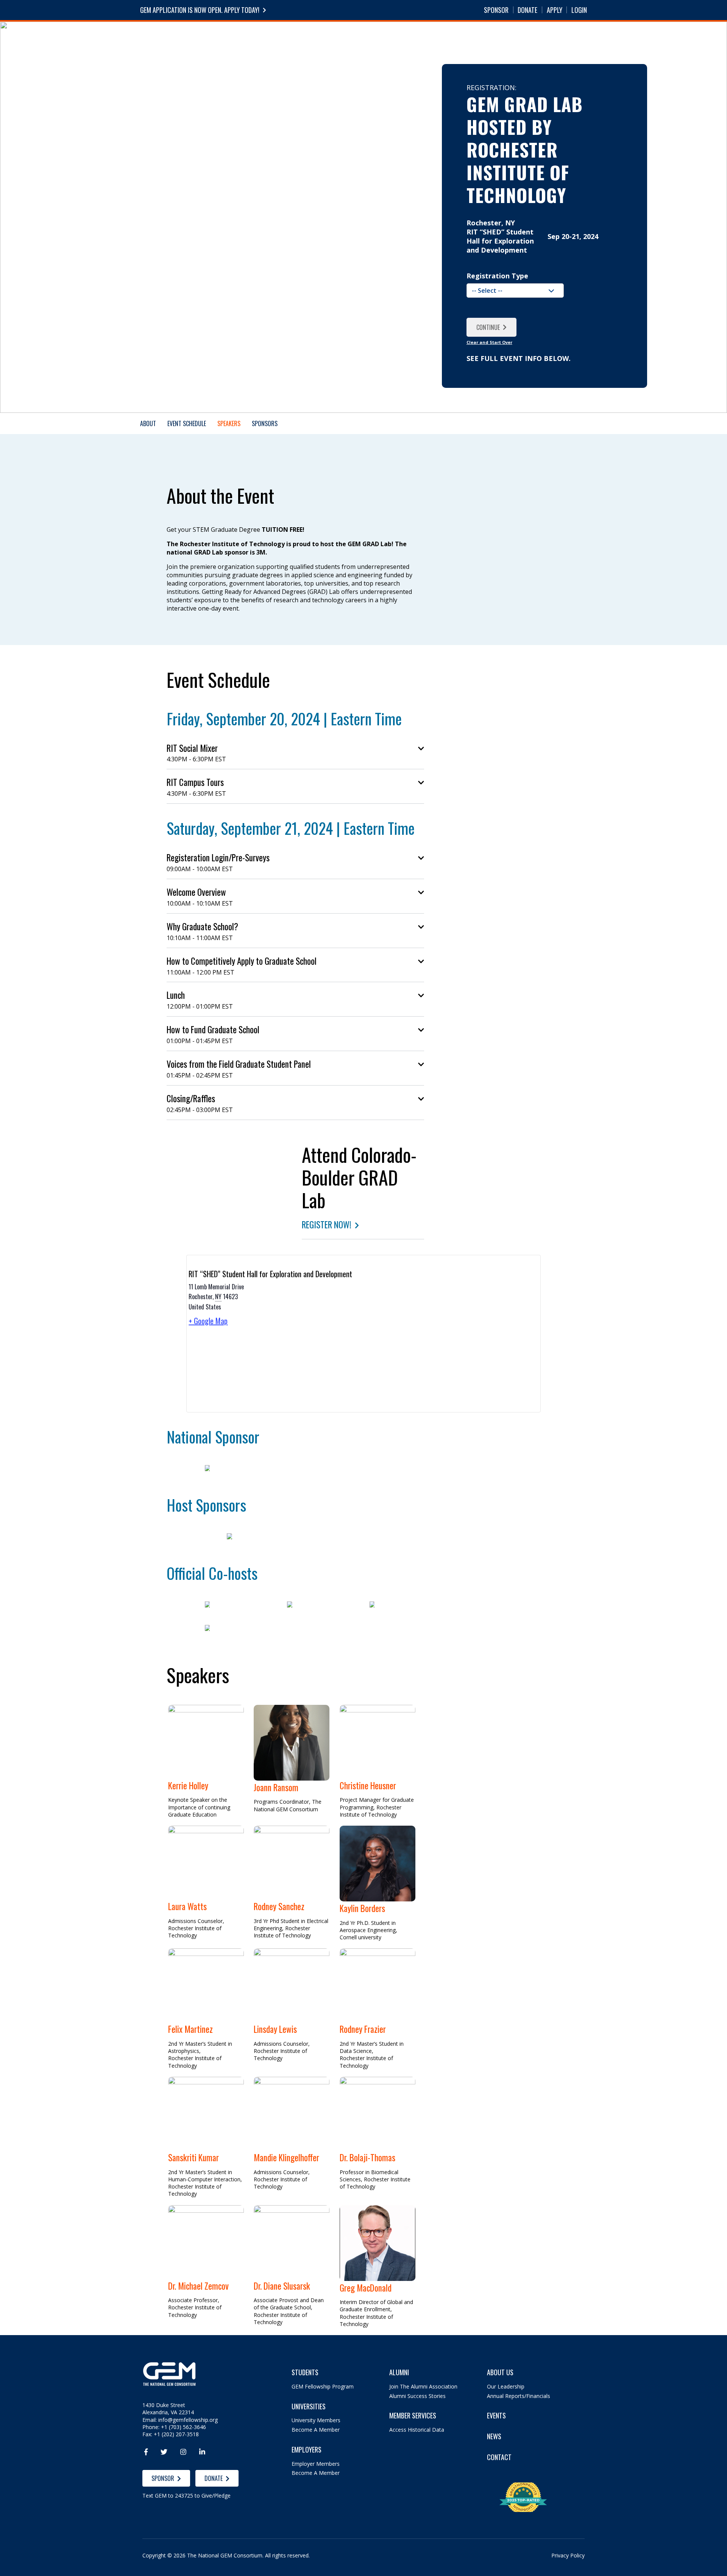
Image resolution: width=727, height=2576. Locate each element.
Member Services (413, 2416)
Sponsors (265, 423)
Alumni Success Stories (417, 2396)
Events (441, 37)
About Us (500, 2372)
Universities (320, 37)
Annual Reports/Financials (519, 2396)
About (504, 37)
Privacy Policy (568, 2555)
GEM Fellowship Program (323, 2386)
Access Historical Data (417, 2430)
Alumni (407, 37)
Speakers (229, 423)
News (473, 37)
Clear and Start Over (489, 342)
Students (274, 37)
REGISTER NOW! (327, 1225)
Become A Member (316, 2430)
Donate (527, 10)
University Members (316, 2420)
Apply (555, 10)
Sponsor (496, 10)
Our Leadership (506, 2386)
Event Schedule (187, 423)
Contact (499, 2457)
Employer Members (316, 2464)
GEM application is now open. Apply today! (200, 10)
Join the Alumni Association (423, 2386)
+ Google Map (208, 1321)
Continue (488, 327)
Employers (367, 37)
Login (579, 10)
